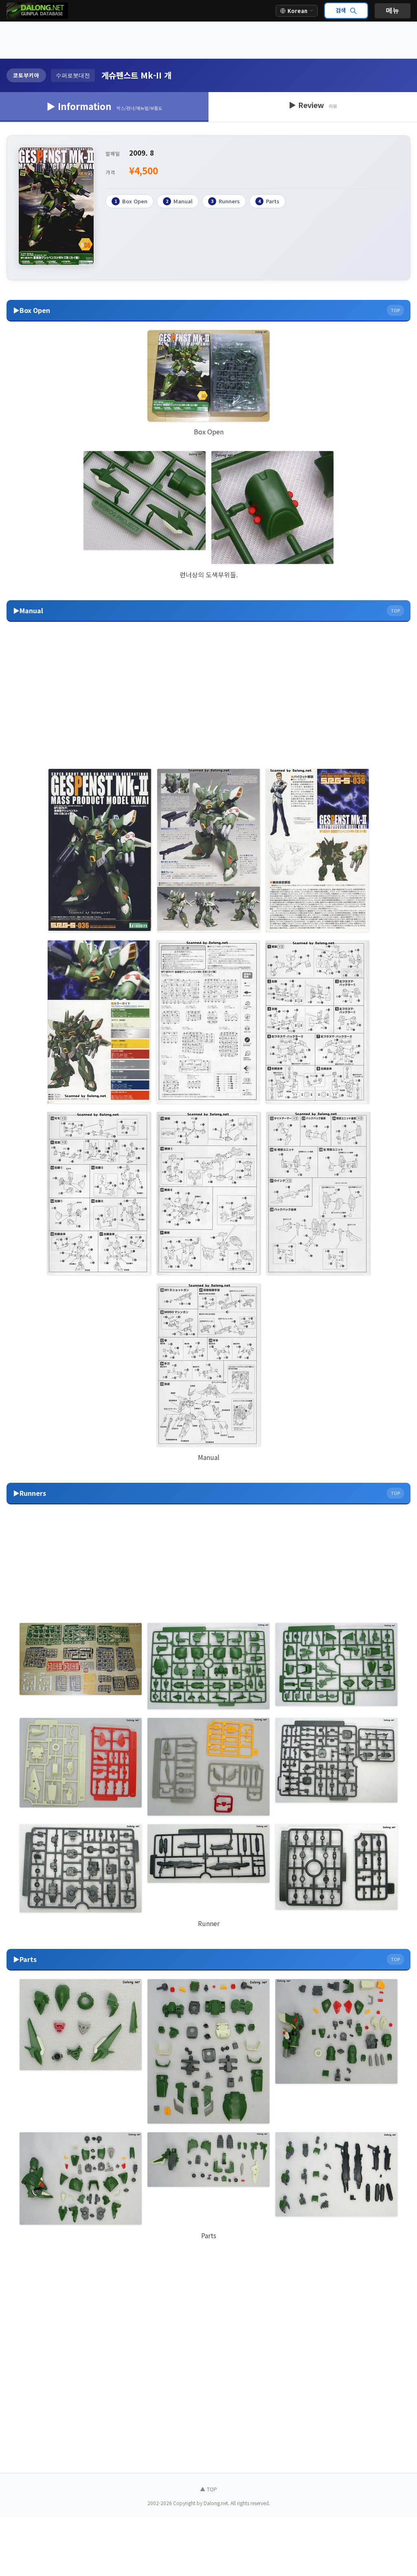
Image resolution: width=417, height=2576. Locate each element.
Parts (269, 201)
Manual (179, 201)
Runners (225, 201)
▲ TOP (208, 2489)
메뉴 (393, 10)
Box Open (131, 201)
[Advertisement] (208, 40)
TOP (395, 310)
